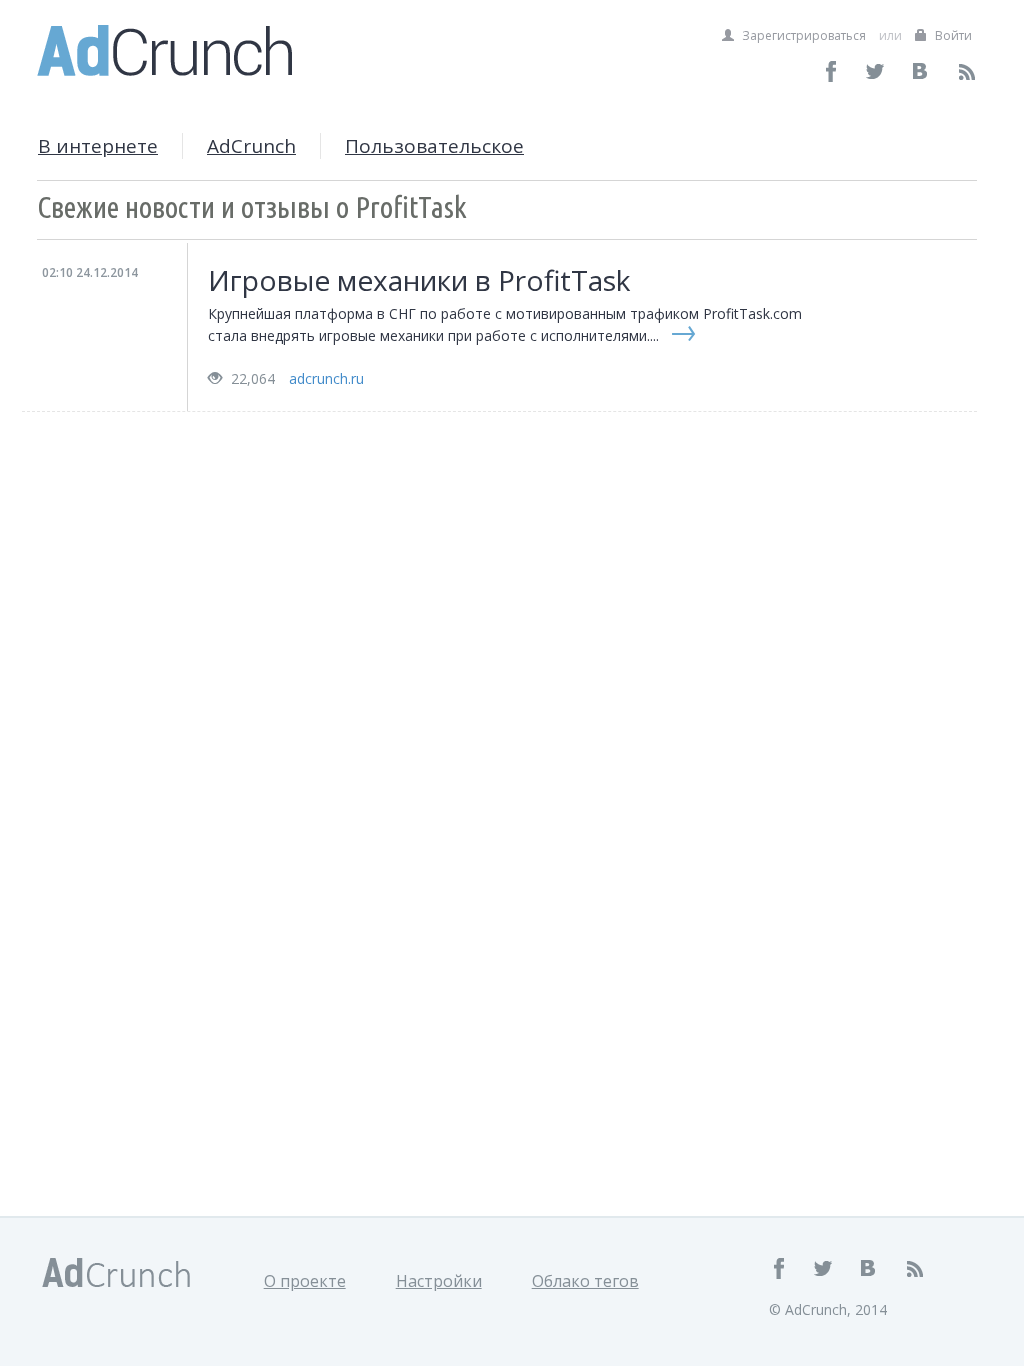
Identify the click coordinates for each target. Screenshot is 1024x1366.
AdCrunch (251, 146)
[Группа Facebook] (831, 71)
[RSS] (966, 71)
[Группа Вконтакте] (921, 71)
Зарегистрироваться (802, 35)
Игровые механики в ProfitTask (419, 280)
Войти (952, 35)
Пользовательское (434, 146)
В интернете (98, 146)
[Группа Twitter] (876, 71)
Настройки (439, 1281)
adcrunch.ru (326, 378)
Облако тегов (585, 1281)
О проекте (305, 1281)
